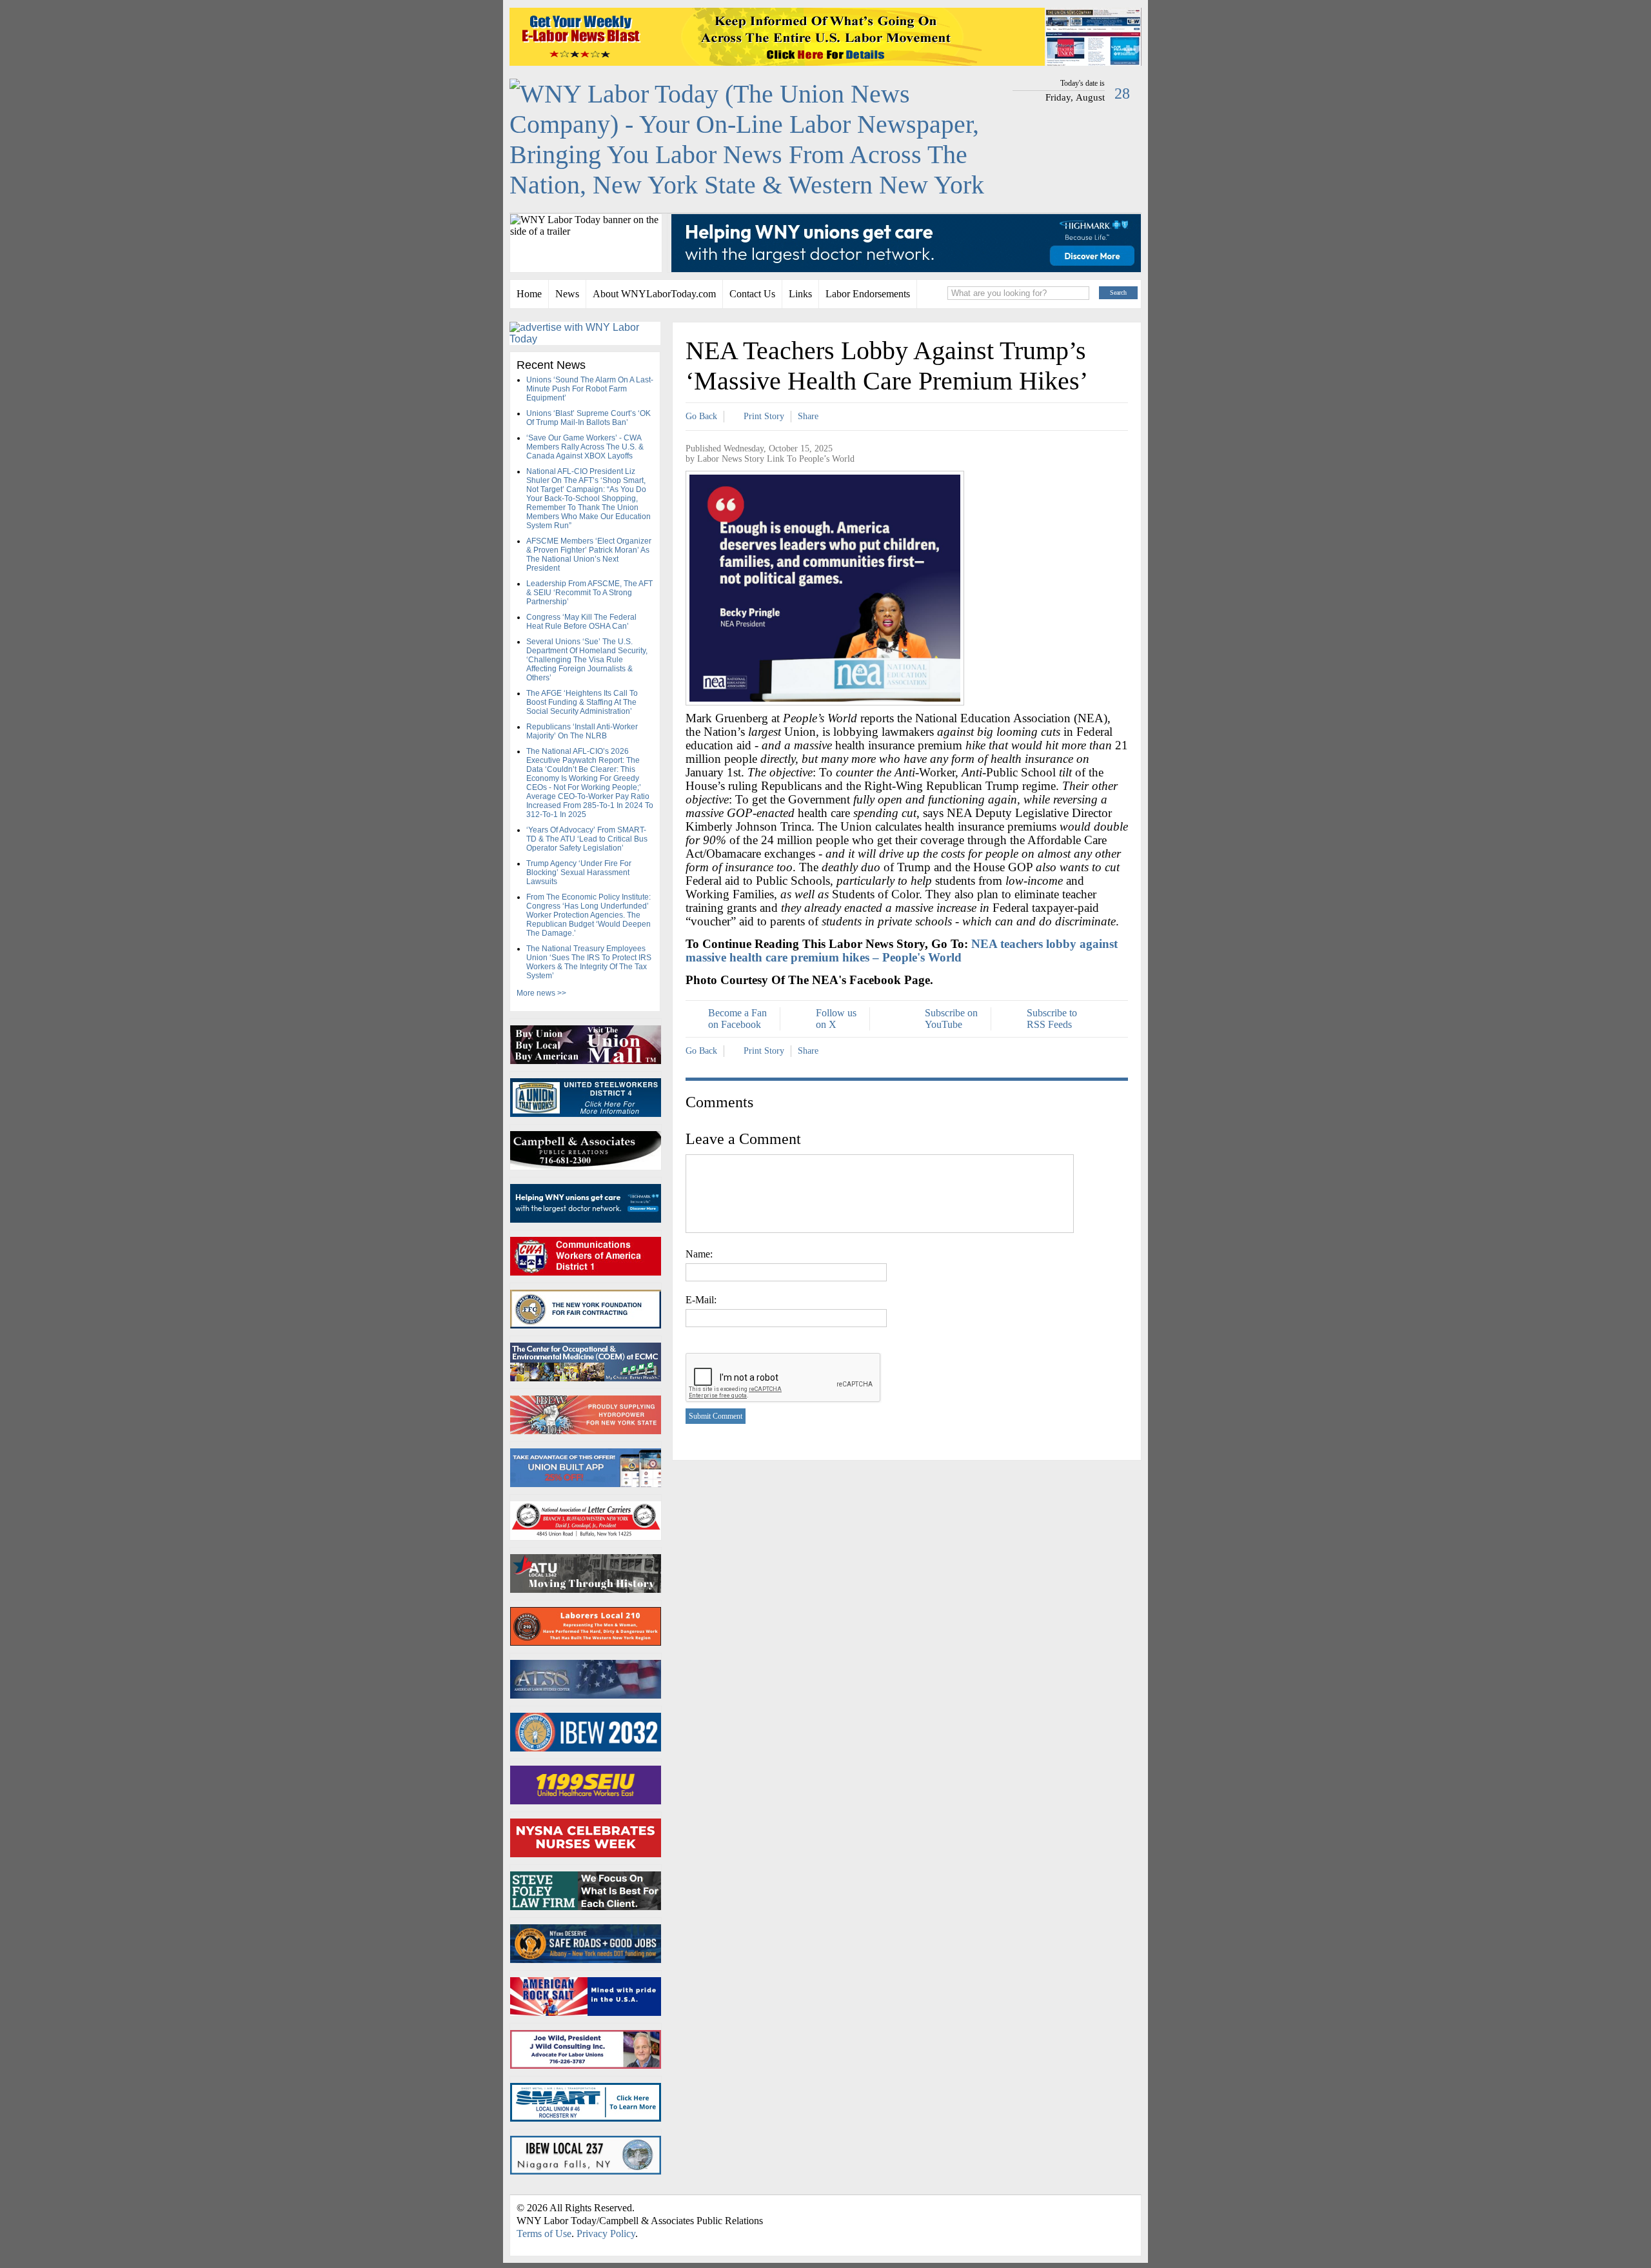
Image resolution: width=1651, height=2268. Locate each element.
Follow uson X (836, 1019)
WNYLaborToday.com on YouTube (1112, 2211)
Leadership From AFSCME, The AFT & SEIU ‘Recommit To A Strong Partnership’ (589, 593)
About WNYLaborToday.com (654, 294)
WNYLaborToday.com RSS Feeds (1058, 2211)
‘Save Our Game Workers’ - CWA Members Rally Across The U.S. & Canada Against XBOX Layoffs (585, 447)
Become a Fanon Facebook (737, 1019)
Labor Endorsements (868, 294)
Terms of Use (544, 2233)
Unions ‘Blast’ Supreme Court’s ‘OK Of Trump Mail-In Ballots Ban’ (588, 418)
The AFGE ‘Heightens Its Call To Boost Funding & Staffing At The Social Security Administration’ (582, 702)
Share (808, 416)
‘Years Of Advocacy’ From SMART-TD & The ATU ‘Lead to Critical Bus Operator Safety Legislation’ (587, 839)
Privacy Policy (606, 2233)
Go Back (701, 416)
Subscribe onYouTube (951, 1019)
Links (800, 294)
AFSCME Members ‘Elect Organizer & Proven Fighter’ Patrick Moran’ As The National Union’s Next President (589, 555)
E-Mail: (701, 1300)
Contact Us (752, 294)
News (567, 294)
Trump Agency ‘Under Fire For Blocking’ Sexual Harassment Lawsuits (579, 873)
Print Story (764, 416)
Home (529, 294)
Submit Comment (716, 1416)
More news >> (541, 993)
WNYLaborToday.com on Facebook (1081, 2211)
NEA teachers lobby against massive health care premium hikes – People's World (902, 951)
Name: (699, 1254)
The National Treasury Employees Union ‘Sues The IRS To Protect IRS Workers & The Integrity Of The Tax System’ (589, 962)
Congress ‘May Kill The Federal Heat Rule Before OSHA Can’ (581, 622)
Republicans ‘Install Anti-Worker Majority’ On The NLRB (582, 731)
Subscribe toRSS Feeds (1052, 1019)
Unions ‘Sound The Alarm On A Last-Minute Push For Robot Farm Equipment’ (590, 389)
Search (1118, 292)
